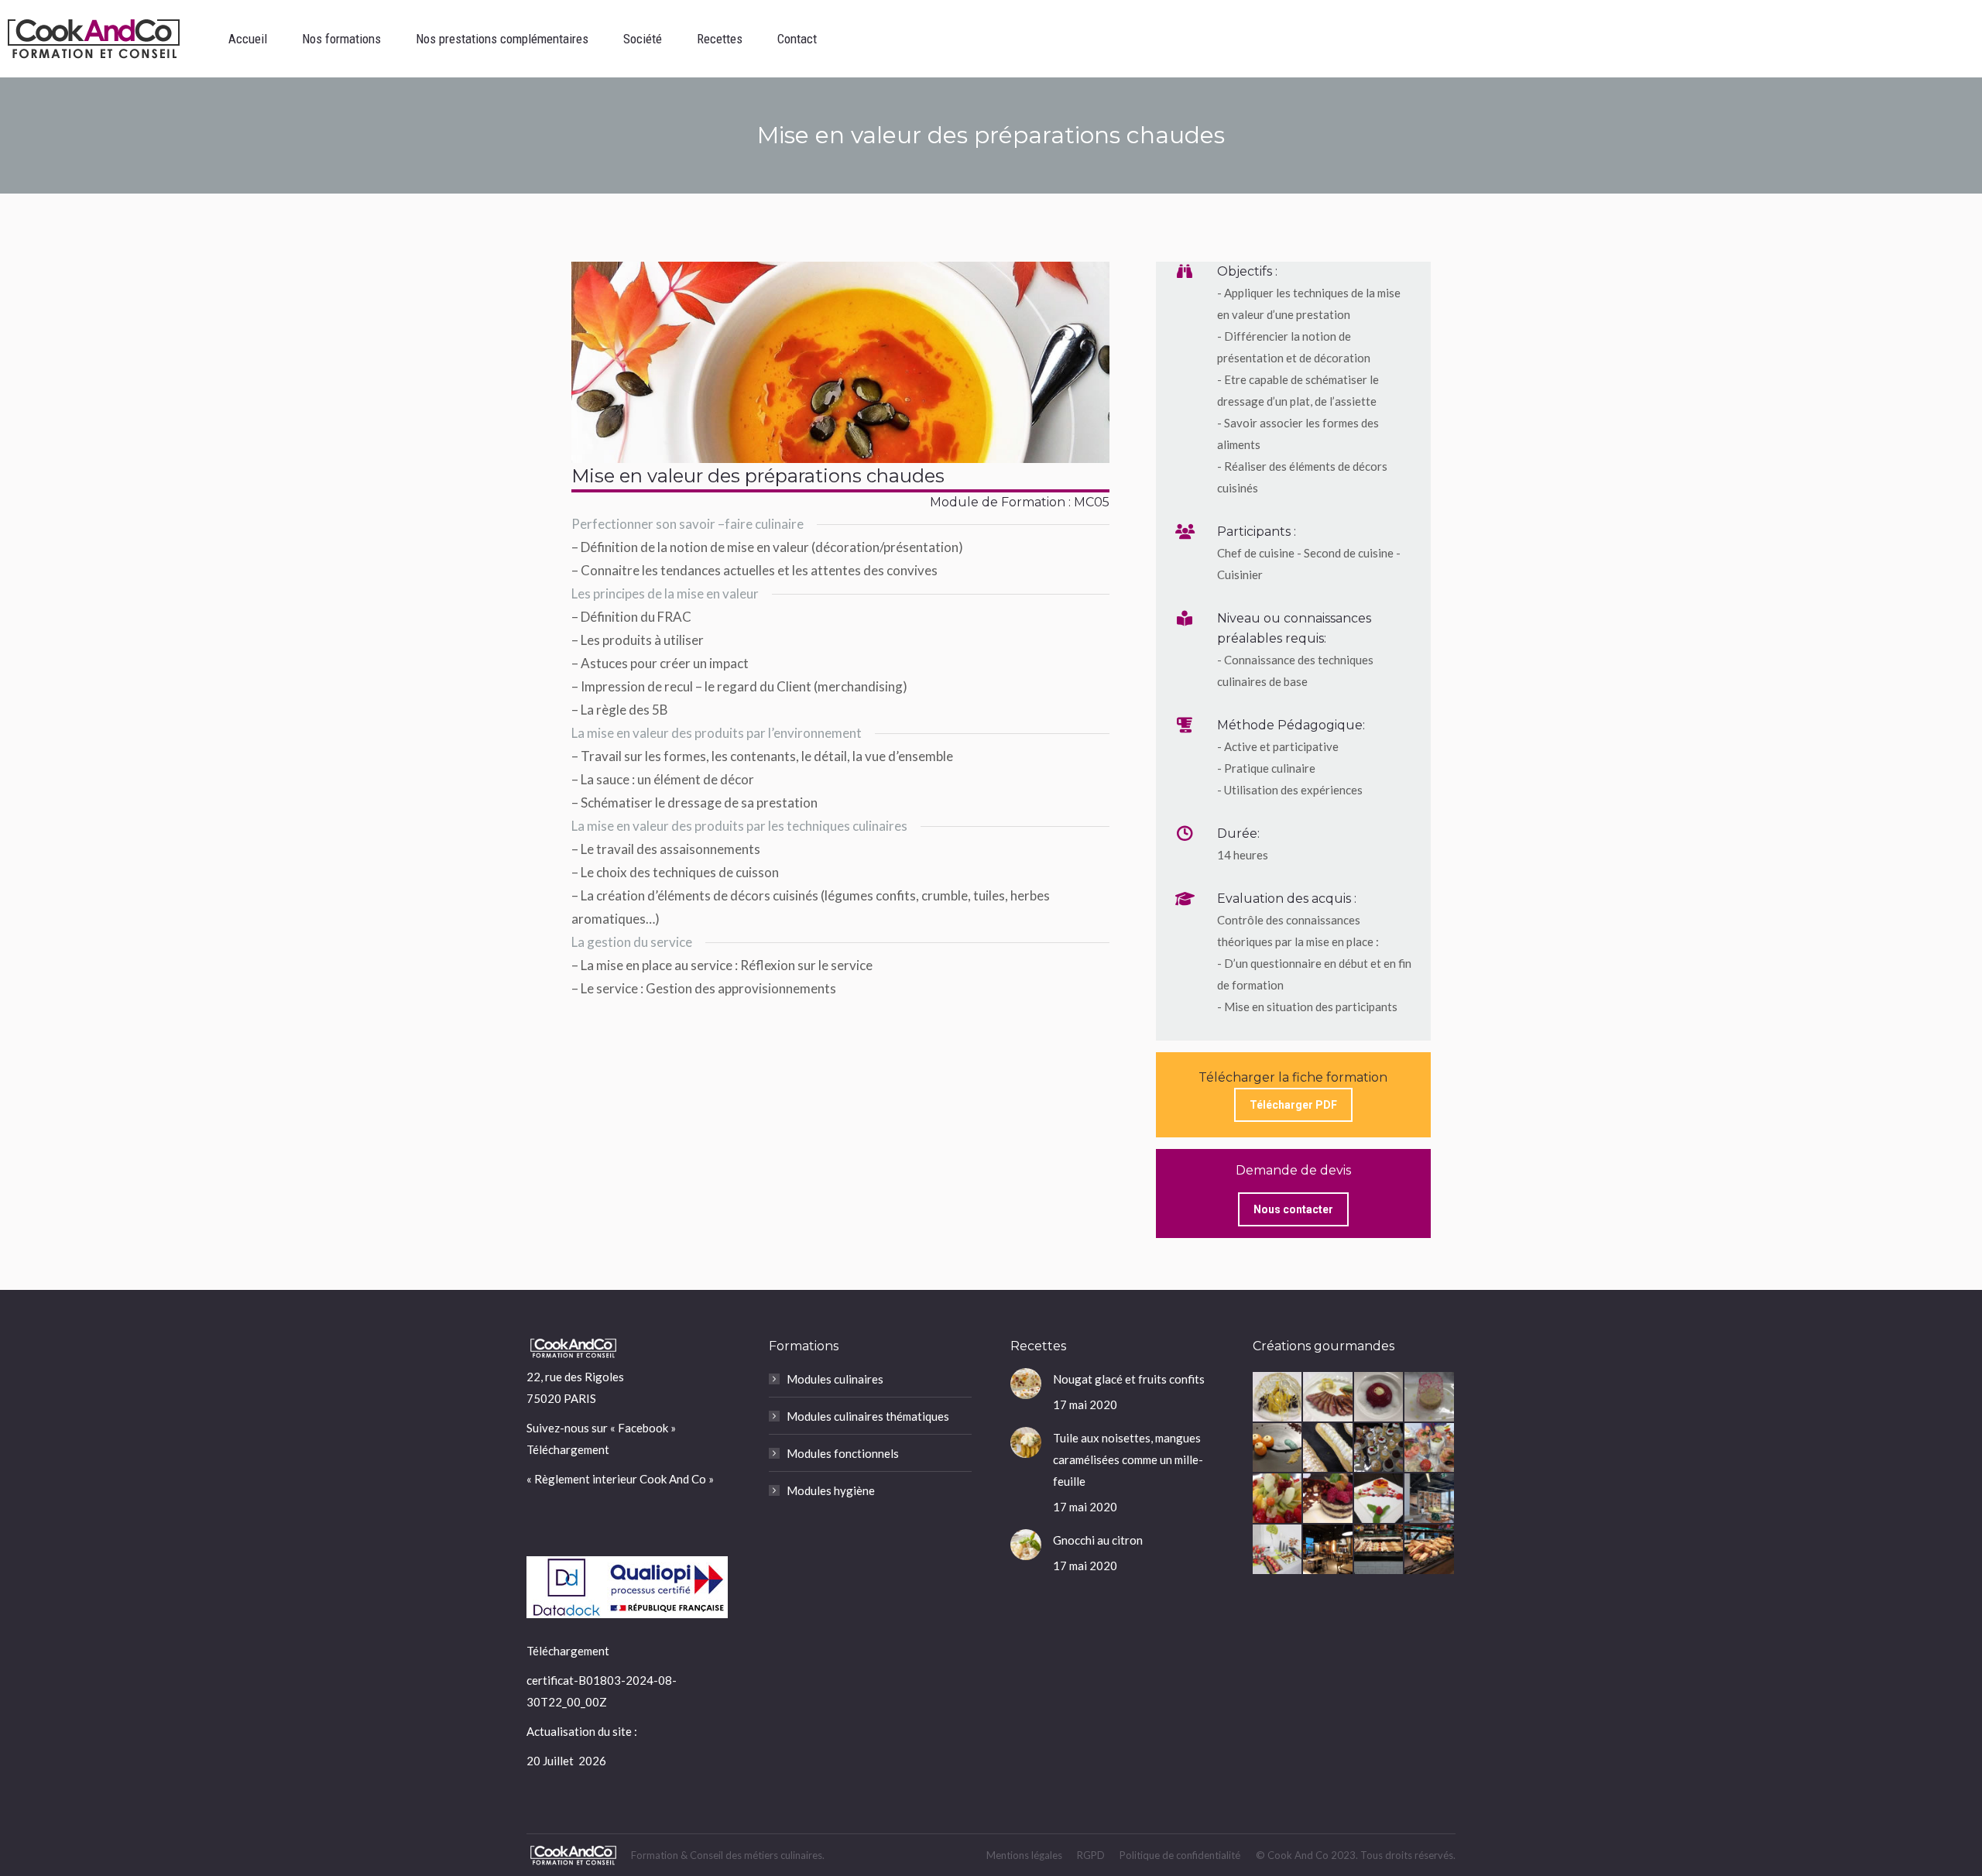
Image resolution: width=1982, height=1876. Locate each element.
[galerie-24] (1430, 1398)
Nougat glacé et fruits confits (1129, 1379)
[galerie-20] (1380, 1449)
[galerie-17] (1278, 1499)
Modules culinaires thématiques (868, 1416)
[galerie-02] (1380, 1550)
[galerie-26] (1329, 1398)
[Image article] (1026, 1384)
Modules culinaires (835, 1379)
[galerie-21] (1329, 1449)
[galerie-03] (1329, 1550)
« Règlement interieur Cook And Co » (620, 1479)
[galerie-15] (1380, 1499)
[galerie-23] (1278, 1449)
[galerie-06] (1278, 1550)
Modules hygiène (831, 1490)
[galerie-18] (1430, 1449)
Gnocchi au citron (1098, 1540)
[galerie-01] (1430, 1550)
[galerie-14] (1430, 1499)
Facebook (643, 1428)
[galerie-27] (1278, 1398)
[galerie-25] (1380, 1398)
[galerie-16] (1329, 1499)
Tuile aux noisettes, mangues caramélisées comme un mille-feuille (1128, 1459)
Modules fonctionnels (843, 1453)
